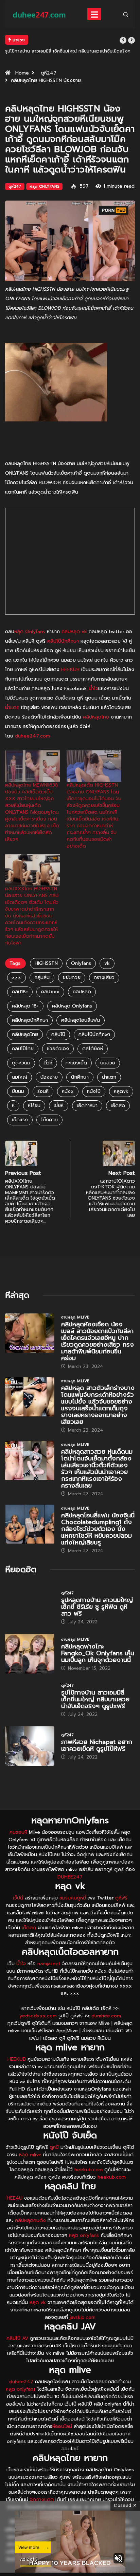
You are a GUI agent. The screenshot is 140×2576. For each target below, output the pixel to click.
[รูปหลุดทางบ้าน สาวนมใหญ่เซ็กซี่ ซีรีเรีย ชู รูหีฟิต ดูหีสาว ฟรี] (30, 1607)
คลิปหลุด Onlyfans (72, 1006)
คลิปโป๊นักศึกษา (63, 641)
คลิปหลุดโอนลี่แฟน (81, 1020)
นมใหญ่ (20, 1077)
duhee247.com (32, 736)
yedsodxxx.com (38, 2016)
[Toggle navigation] (94, 14)
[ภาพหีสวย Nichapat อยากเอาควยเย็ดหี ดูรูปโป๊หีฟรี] (30, 1746)
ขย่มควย (72, 978)
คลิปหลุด (82, 992)
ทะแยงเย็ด (76, 1063)
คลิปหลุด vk (74, 632)
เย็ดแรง (20, 1120)
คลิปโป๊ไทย (23, 1049)
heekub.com (89, 2170)
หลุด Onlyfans (44, 186)
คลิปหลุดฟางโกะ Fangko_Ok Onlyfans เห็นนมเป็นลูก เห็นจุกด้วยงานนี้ (98, 1653)
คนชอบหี (18, 1832)
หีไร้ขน (34, 1106)
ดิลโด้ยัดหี (93, 1049)
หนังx (68, 1091)
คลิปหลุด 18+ (25, 1006)
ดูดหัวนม (21, 1063)
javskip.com (83, 2317)
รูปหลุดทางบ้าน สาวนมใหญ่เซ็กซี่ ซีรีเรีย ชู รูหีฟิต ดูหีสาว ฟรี (97, 1607)
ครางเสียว (104, 978)
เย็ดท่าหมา (87, 1106)
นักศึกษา (80, 1077)
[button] (123, 40)
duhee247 (21, 2382)
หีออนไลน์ (62, 2426)
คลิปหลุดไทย (96, 717)
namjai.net (49, 1964)
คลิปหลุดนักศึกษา (30, 1020)
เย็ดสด (118, 1106)
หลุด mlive (30, 2155)
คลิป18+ (20, 992)
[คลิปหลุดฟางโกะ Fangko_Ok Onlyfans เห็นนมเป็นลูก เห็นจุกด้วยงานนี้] (30, 1654)
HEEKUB (70, 670)
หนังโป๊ (94, 1091)
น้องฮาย (49, 1077)
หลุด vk (38, 2302)
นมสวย (108, 1063)
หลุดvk (121, 1091)
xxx (16, 978)
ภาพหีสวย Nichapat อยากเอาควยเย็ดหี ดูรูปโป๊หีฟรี (97, 1745)
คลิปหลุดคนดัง (30, 2220)
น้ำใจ (93, 689)
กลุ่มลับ (42, 978)
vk (107, 963)
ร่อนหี (43, 1091)
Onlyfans (81, 963)
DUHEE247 (70, 1877)
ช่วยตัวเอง (58, 1049)
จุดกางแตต (42, 2500)
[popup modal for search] (126, 14)
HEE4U (15, 2198)
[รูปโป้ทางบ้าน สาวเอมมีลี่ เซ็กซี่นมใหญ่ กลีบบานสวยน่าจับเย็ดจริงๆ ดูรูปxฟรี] (30, 1700)
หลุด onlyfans (84, 2235)
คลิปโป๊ (58, 1034)
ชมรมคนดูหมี (73, 1898)
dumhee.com (106, 2016)
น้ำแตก (12, 708)
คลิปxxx (50, 992)
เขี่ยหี (59, 1106)
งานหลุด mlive (75, 1317)
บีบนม (18, 1091)
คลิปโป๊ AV (17, 2338)
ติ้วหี (48, 1063)
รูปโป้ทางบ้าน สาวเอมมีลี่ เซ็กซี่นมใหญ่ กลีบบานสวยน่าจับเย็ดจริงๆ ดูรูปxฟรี (95, 1699)
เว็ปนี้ (18, 1898)
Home (22, 73)
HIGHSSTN (46, 963)
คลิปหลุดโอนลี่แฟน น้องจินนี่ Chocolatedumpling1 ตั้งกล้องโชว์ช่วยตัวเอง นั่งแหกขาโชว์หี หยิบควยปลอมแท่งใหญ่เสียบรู (98, 1529)
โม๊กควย (49, 1120)
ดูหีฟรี (121, 1898)
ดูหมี (54, 2147)
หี (13, 1106)
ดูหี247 (49, 73)
